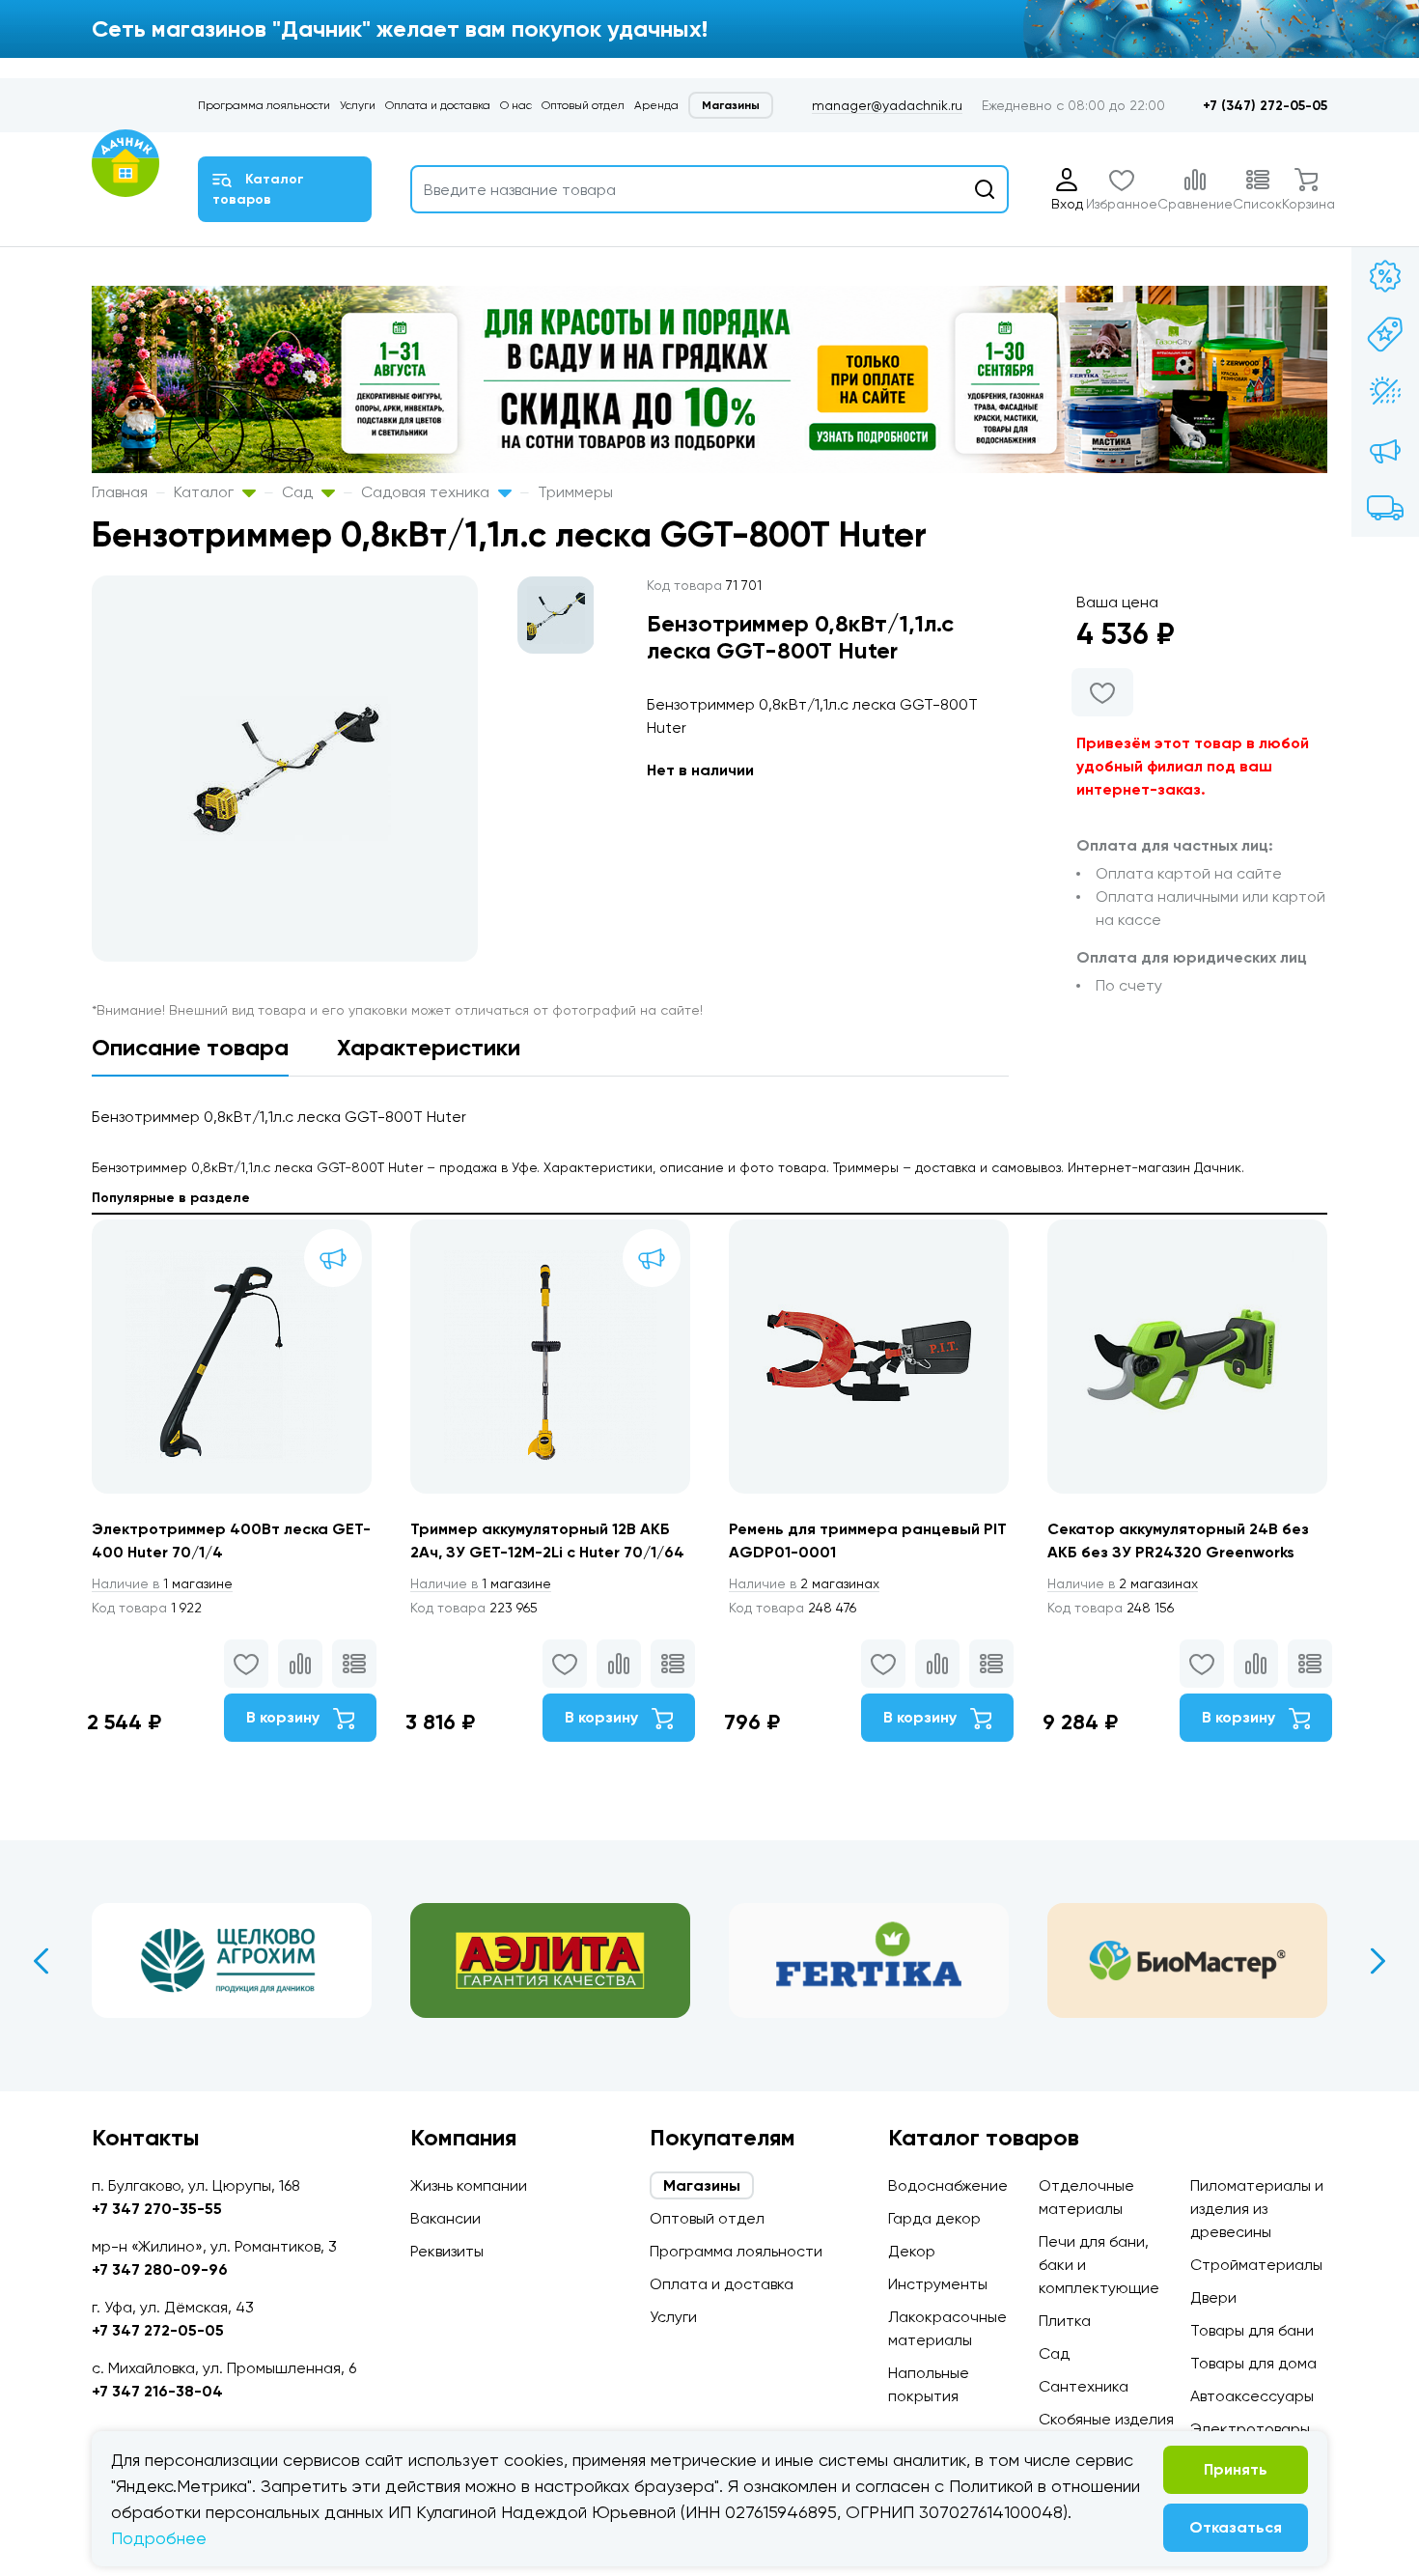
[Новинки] (1385, 334)
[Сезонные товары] (1385, 392)
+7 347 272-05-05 (158, 2330)
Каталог (206, 492)
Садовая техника (427, 492)
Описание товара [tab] (190, 1047)
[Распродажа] (1385, 450)
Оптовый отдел (583, 105)
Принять (1236, 2469)
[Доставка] (1385, 508)
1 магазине (162, 1583)
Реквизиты (447, 2251)
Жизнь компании (469, 2185)
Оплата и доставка (438, 105)
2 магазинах (804, 1583)
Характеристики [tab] (429, 1047)
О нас (516, 105)
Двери (1213, 2297)
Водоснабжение (948, 2185)
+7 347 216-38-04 (157, 2391)
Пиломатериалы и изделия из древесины (1257, 2209)
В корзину (285, 1717)
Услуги (358, 105)
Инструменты (938, 2284)
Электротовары (1250, 2429)
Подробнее (159, 2538)
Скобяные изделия (1106, 2419)
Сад (299, 492)
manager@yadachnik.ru (887, 105)
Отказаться (1236, 2527)
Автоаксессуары (1252, 2396)
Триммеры (575, 492)
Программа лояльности (264, 105)
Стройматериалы (1256, 2265)
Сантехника (1084, 2386)
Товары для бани (1252, 2330)
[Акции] (1385, 276)
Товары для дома (1253, 2363)
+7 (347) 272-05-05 (1265, 106)
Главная (120, 492)
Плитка (1065, 2321)
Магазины (731, 105)
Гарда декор (934, 2218)
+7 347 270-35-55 (157, 2209)
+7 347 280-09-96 (160, 2269)
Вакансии (445, 2218)
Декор (912, 2251)
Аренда (656, 105)
